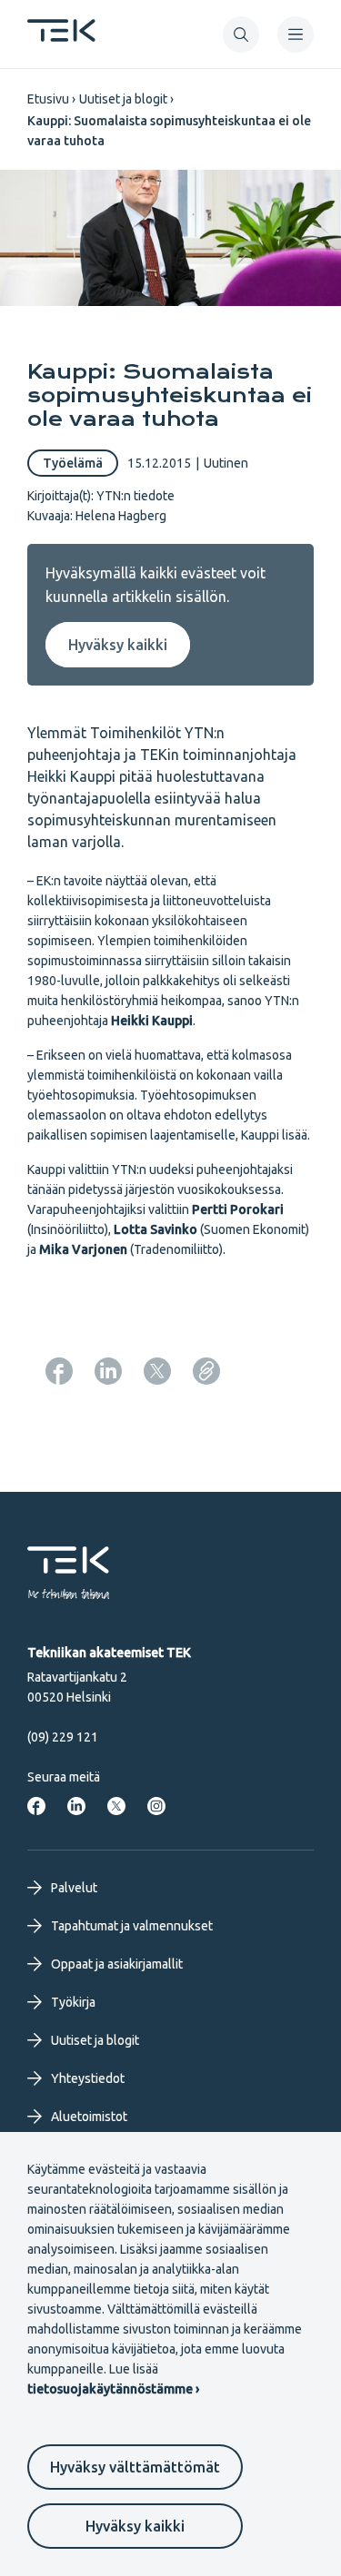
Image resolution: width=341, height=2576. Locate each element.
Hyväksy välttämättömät (135, 2467)
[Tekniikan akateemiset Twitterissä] (116, 1806)
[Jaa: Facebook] (59, 1371)
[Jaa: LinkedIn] (108, 1371)
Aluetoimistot (89, 2117)
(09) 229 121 (63, 1737)
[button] (241, 35)
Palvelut (74, 1888)
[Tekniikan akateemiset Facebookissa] (36, 1806)
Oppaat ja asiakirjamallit (117, 1964)
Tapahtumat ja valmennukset (132, 1926)
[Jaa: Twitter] (157, 1371)
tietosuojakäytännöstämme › (113, 2389)
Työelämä (73, 463)
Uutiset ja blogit (123, 99)
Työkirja (73, 2002)
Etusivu (48, 99)
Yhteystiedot (88, 2078)
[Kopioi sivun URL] (206, 1371)
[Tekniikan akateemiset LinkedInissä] (76, 1806)
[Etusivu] (61, 36)
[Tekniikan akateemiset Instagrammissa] (156, 1806)
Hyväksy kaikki (135, 2526)
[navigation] (296, 35)
